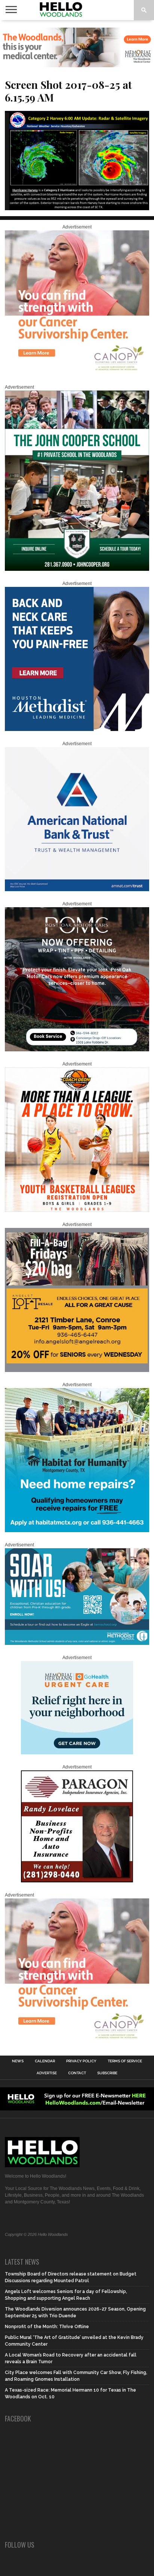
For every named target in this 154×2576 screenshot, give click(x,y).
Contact (77, 2073)
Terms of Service (125, 2061)
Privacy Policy (81, 2061)
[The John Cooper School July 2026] (77, 569)
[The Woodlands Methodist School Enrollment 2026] (77, 1643)
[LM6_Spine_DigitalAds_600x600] (77, 729)
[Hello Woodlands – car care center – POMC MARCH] (77, 1050)
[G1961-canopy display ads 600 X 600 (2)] (77, 373)
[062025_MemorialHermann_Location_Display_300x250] (77, 1753)
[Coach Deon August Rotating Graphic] (77, 1210)
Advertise (47, 2073)
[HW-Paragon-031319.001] (77, 1881)
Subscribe (107, 2073)
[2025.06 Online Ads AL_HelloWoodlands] (77, 1371)
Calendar (45, 2061)
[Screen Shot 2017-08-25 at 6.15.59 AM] (77, 208)
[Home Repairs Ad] (77, 1531)
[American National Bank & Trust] (77, 890)
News (18, 2061)
